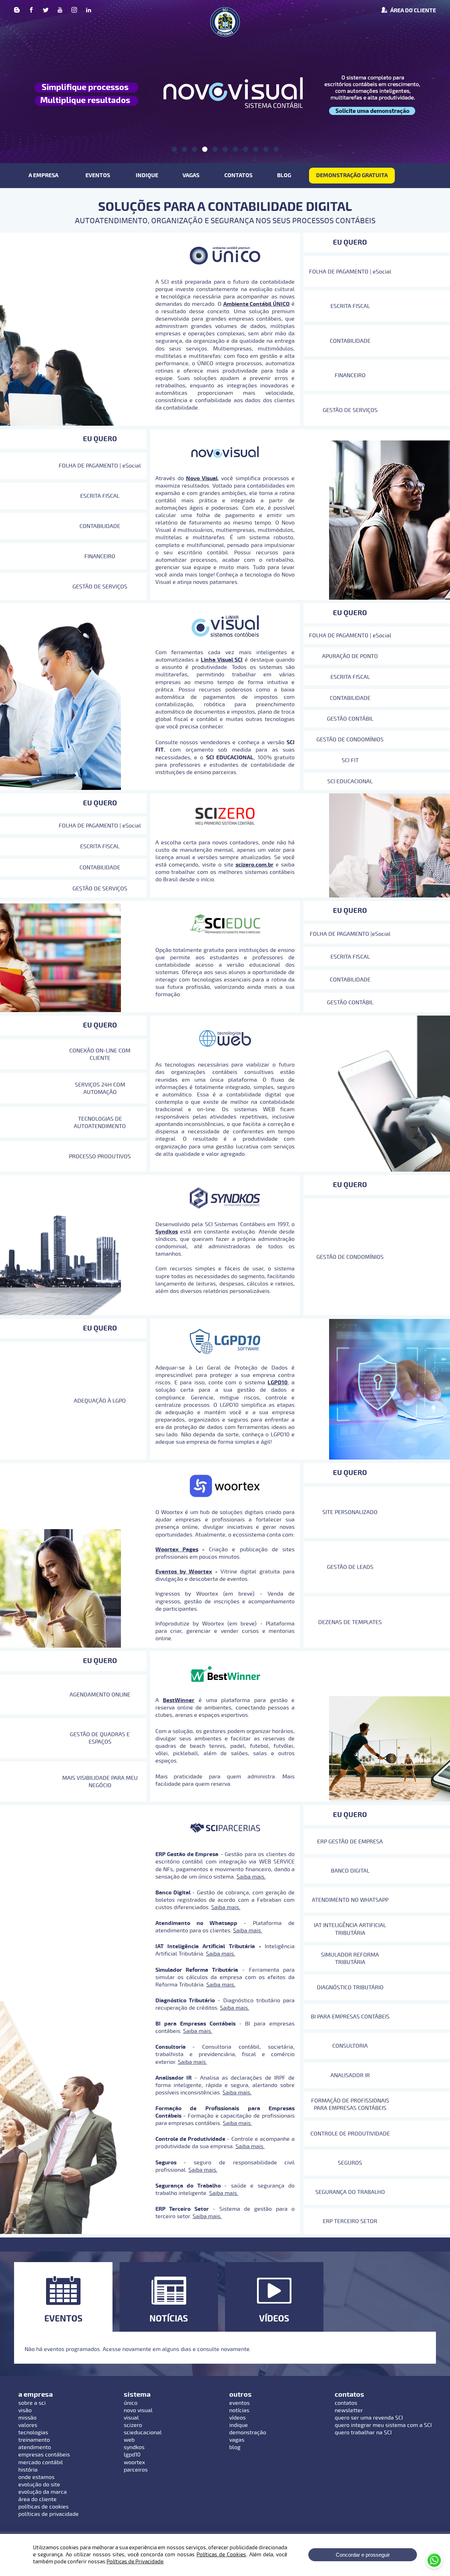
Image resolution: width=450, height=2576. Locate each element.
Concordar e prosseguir (363, 2555)
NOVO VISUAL (138, 2410)
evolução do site (39, 2485)
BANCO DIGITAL (350, 1871)
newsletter (349, 2410)
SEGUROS (350, 2163)
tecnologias (33, 2433)
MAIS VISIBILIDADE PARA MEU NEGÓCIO (100, 1782)
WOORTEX (134, 2462)
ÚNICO (131, 2403)
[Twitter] (46, 11)
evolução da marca (43, 2492)
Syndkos (167, 1232)
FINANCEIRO (350, 375)
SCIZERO (133, 2425)
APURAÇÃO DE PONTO (350, 656)
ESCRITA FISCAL (350, 306)
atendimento (35, 2447)
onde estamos (36, 2477)
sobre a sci (32, 2403)
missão (27, 2418)
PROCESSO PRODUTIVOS (100, 1157)
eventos (239, 2403)
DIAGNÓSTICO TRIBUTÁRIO (350, 1988)
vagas (237, 2440)
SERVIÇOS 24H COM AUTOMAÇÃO (100, 1089)
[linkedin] (89, 11)
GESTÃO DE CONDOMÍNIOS (350, 740)
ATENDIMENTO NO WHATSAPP (350, 1900)
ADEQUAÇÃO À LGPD (100, 1401)
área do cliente (37, 2499)
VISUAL (131, 2418)
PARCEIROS (136, 2470)
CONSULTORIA (350, 2046)
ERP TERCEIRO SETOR (350, 2221)
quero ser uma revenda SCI (369, 2418)
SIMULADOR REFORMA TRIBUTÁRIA (350, 1959)
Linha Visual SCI (222, 660)
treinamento (34, 2440)
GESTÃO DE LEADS (350, 1567)
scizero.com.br (255, 865)
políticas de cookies (43, 2507)
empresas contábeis (44, 2455)
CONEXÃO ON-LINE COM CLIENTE (100, 1054)
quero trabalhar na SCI (363, 2433)
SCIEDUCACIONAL (143, 2433)
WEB (129, 2440)
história (28, 2470)
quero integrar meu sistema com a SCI (383, 2425)
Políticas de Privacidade (135, 2562)
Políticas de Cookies (221, 2555)
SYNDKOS (134, 2447)
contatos (346, 2403)
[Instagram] (74, 11)
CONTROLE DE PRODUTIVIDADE (350, 2134)
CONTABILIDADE (350, 341)
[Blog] (17, 11)
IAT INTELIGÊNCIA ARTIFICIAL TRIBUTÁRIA (350, 1929)
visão (25, 2410)
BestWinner (179, 1700)
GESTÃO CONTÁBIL (350, 719)
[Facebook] (31, 11)
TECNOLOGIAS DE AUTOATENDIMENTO (100, 1123)
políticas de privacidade (49, 2514)
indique (239, 2425)
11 (276, 149)
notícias (239, 2410)
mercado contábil (41, 2462)
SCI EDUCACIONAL (350, 781)
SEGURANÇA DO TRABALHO (350, 2192)
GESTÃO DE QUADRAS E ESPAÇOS (100, 1738)
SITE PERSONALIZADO (350, 1512)
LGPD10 (132, 2455)
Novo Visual (202, 478)
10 (266, 149)
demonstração (248, 2433)
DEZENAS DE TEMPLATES (350, 1622)
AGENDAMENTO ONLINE (100, 1695)
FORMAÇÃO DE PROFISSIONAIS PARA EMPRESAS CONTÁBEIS (350, 2104)
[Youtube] (60, 11)
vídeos (237, 2418)
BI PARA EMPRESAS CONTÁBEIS (350, 2017)
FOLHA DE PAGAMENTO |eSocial (350, 934)
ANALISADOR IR (350, 2075)
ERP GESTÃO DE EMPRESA (350, 1842)
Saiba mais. (251, 1877)
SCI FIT (350, 760)
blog (235, 2447)
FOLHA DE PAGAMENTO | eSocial (350, 272)
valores (28, 2425)
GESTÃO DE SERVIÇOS (350, 410)
